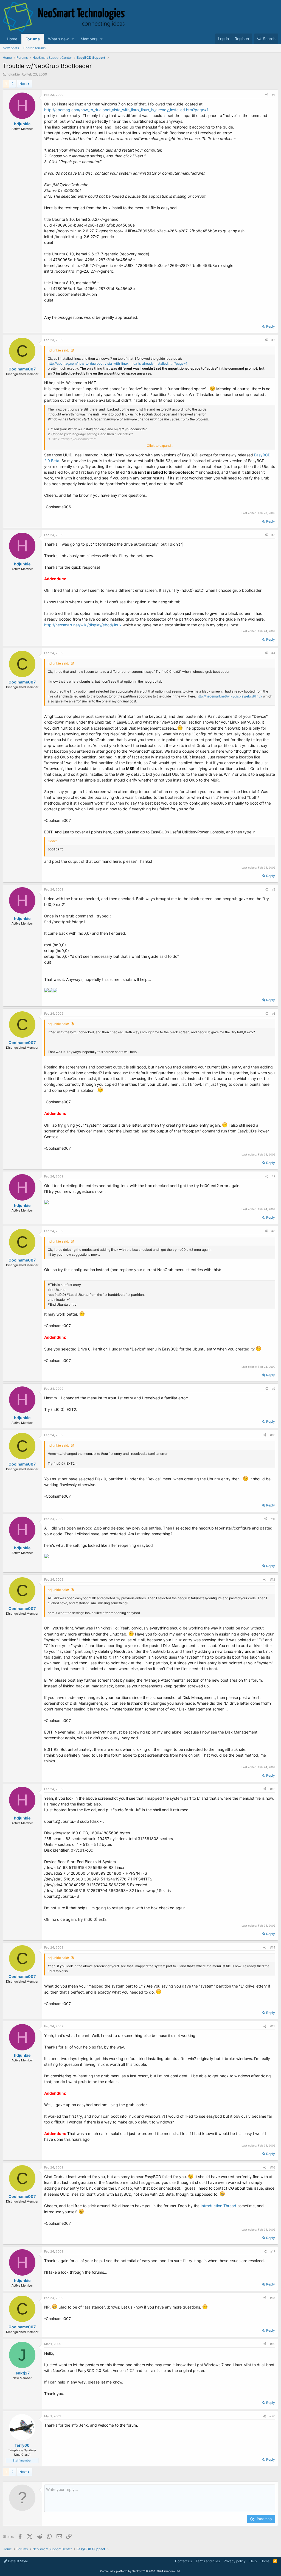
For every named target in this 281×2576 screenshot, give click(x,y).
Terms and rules (208, 2561)
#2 (273, 340)
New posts (11, 48)
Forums (33, 39)
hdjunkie (13, 74)
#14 (273, 1947)
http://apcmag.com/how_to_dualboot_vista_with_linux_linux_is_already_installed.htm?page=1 (126, 110)
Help (253, 2561)
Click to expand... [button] (160, 446)
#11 (273, 1519)
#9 (273, 1389)
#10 (273, 1435)
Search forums (34, 48)
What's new (58, 39)
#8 (273, 1231)
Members (89, 39)
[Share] (267, 95)
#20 (272, 2416)
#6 (273, 1014)
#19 (273, 2344)
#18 (273, 2298)
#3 (273, 535)
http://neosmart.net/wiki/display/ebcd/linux (83, 625)
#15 (273, 2026)
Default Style (18, 2561)
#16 (273, 2167)
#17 (273, 2251)
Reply (271, 326)
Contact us (183, 2561)
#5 (273, 889)
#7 (273, 1176)
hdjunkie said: (58, 350)
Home (12, 39)
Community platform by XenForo (140, 2571)
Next (23, 84)
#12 (273, 1579)
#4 (273, 653)
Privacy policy (235, 2561)
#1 (274, 95)
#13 (273, 1789)
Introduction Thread (218, 2206)
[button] (73, 39)
